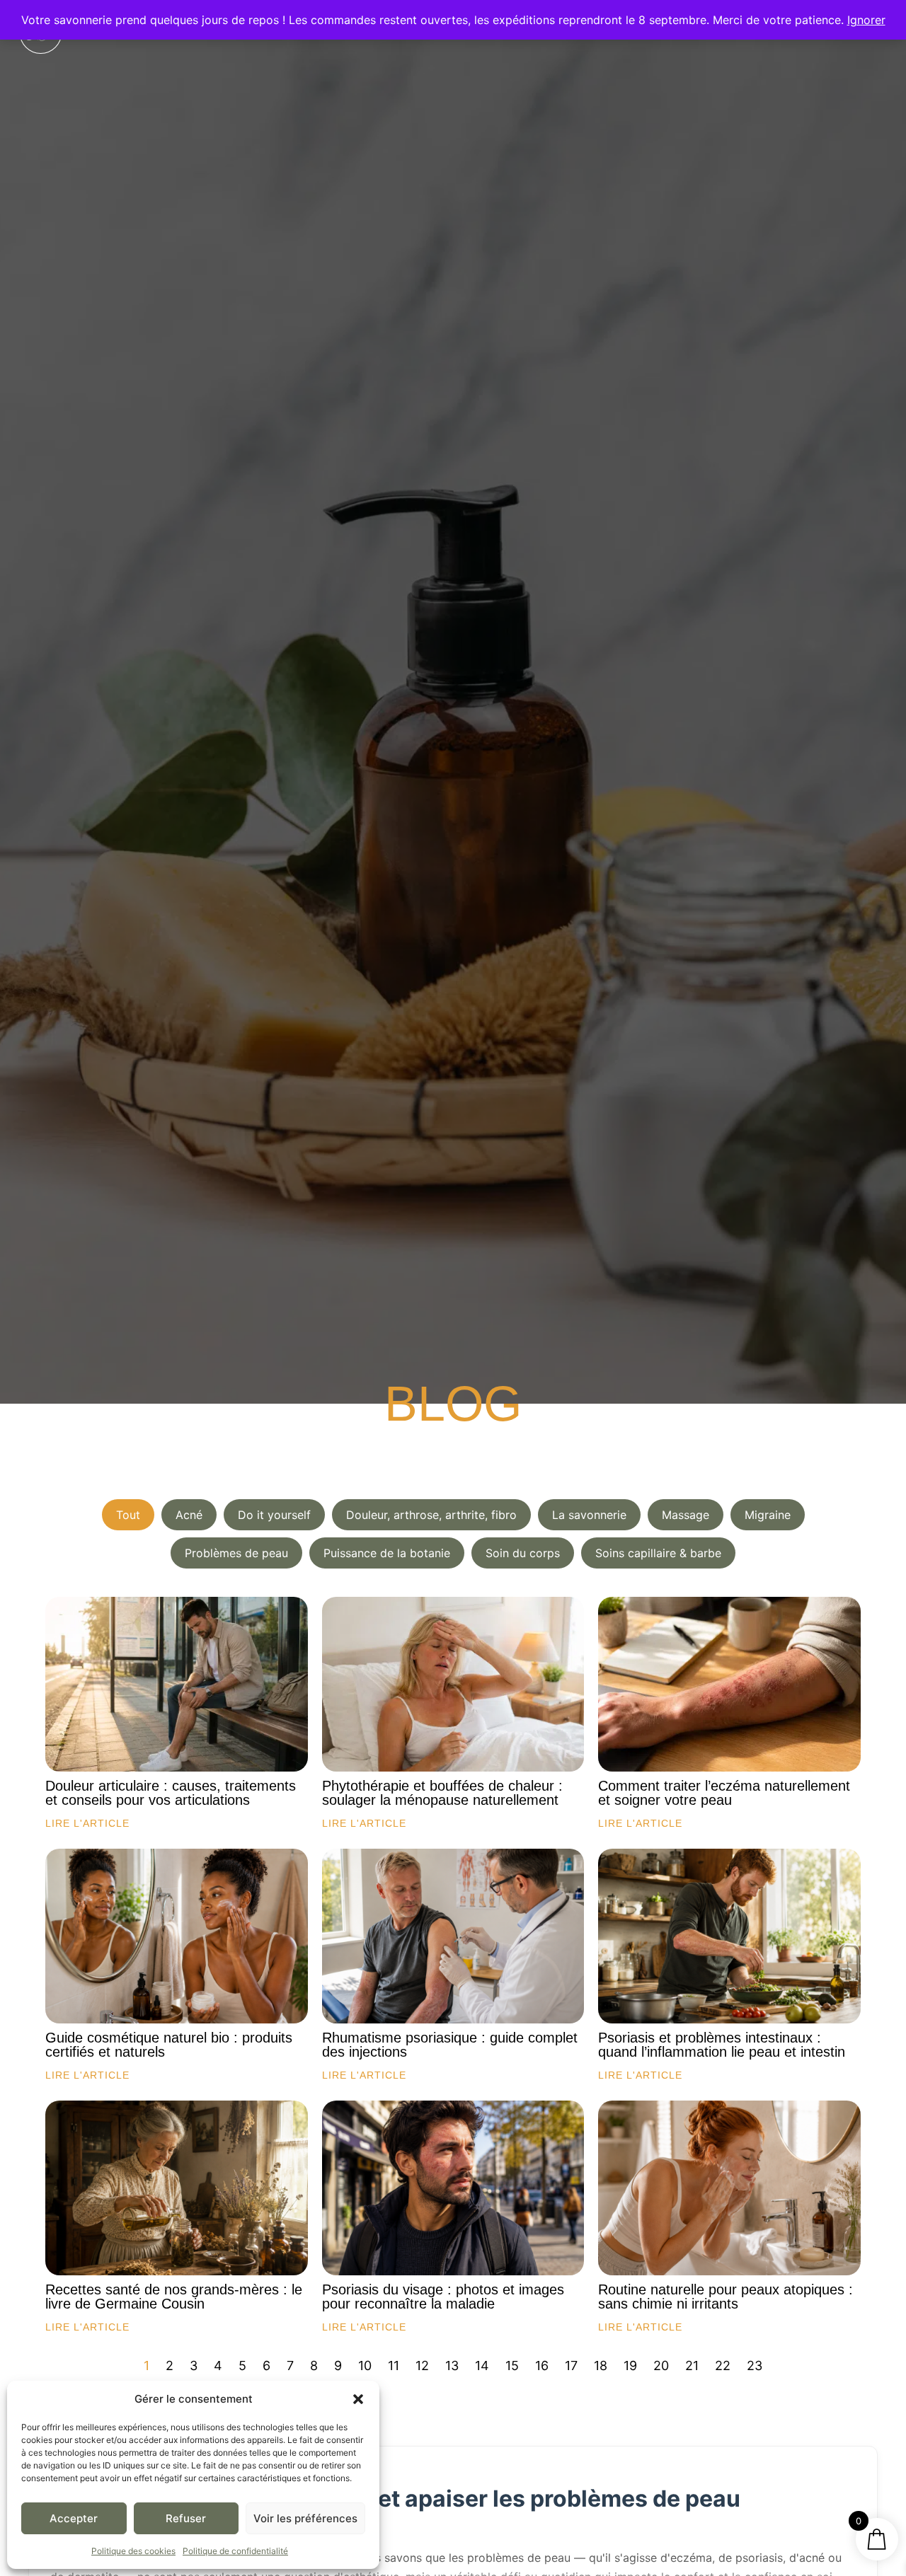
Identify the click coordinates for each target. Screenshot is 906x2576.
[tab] (128, 1515)
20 (661, 2366)
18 (601, 2366)
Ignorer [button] (866, 20)
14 (482, 2366)
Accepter (74, 2518)
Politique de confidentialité (235, 2551)
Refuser (186, 2518)
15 (512, 2366)
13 (452, 2366)
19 (630, 2366)
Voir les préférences (305, 2518)
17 (571, 2366)
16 (542, 2366)
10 (365, 2366)
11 (394, 2366)
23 (755, 2366)
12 (422, 2366)
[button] (358, 2399)
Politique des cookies (133, 2551)
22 (723, 2366)
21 (692, 2366)
